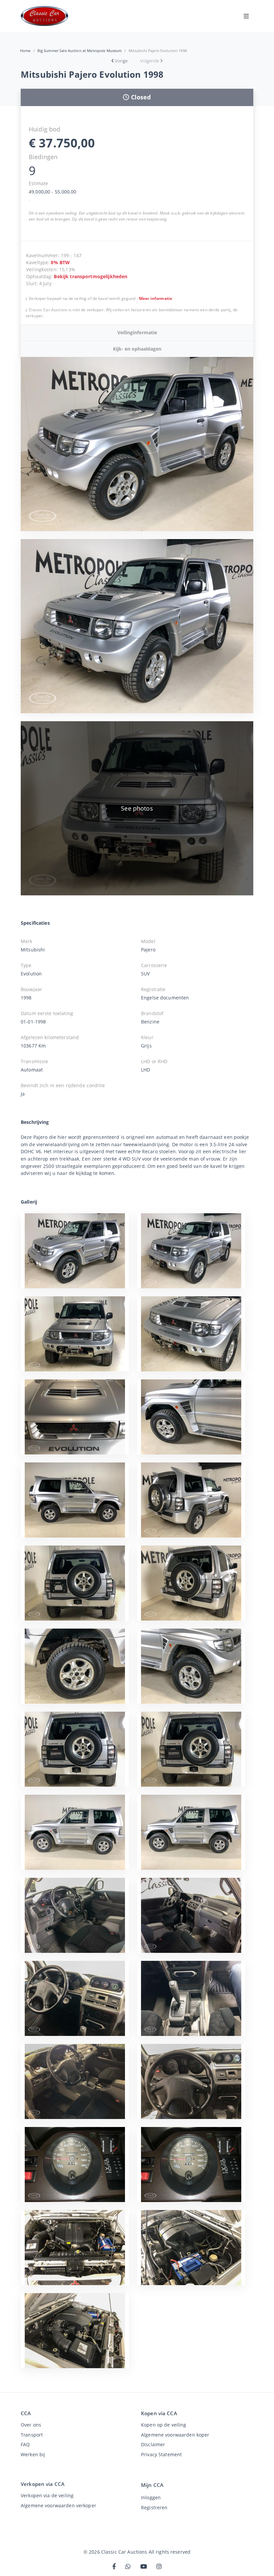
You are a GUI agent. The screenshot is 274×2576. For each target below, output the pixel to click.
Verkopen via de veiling (47, 2495)
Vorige (121, 61)
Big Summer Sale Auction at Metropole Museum (80, 51)
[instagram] (159, 2567)
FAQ (25, 2444)
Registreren (154, 2507)
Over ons (31, 2425)
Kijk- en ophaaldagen (137, 349)
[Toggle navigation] (246, 16)
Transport (32, 2435)
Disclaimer (153, 2444)
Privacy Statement (161, 2454)
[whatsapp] (128, 2567)
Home (25, 51)
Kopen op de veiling (164, 2425)
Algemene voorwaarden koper (175, 2435)
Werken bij (33, 2454)
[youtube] (144, 2567)
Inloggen (151, 2497)
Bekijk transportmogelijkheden (91, 276)
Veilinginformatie (137, 332)
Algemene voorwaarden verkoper (58, 2505)
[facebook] (114, 2567)
